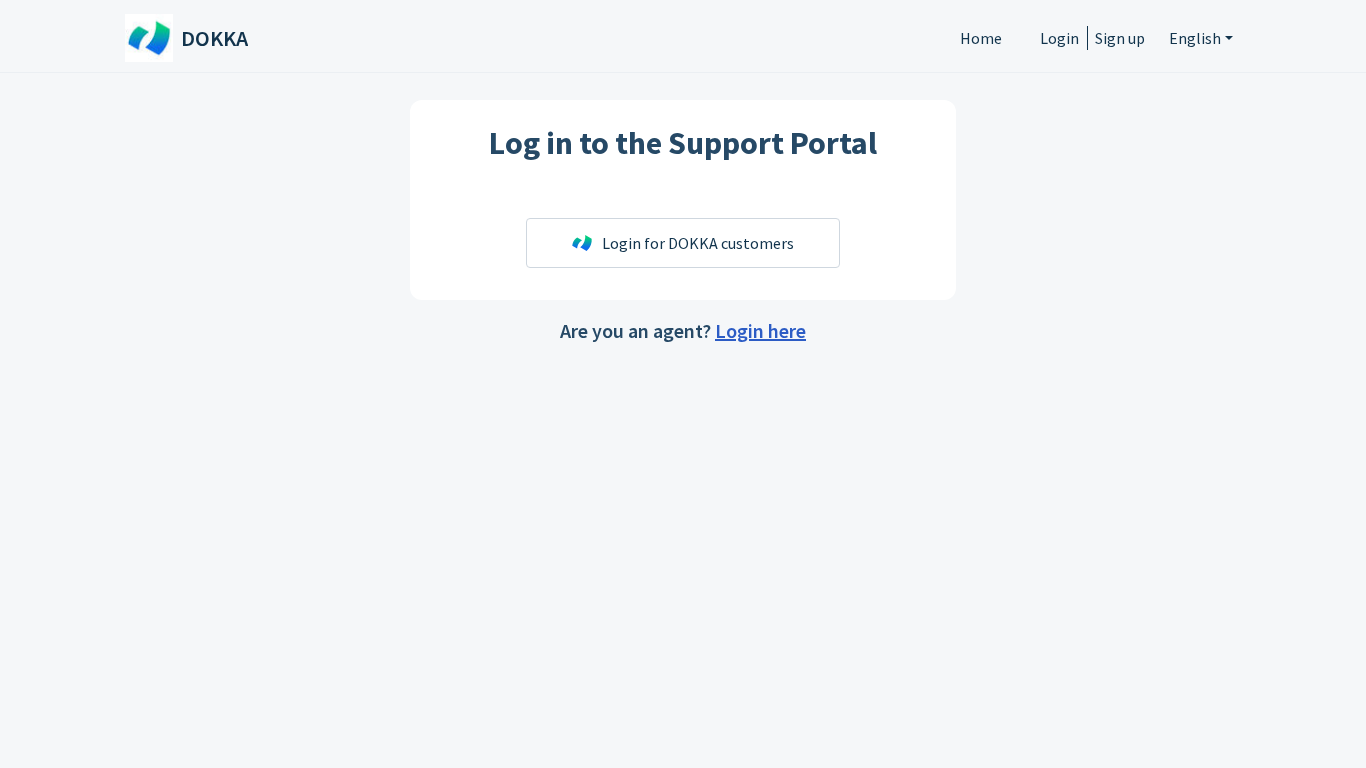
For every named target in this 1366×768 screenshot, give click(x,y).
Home (981, 38)
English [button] (1195, 38)
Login (1059, 38)
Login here (760, 330)
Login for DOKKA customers (698, 243)
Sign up (1120, 38)
